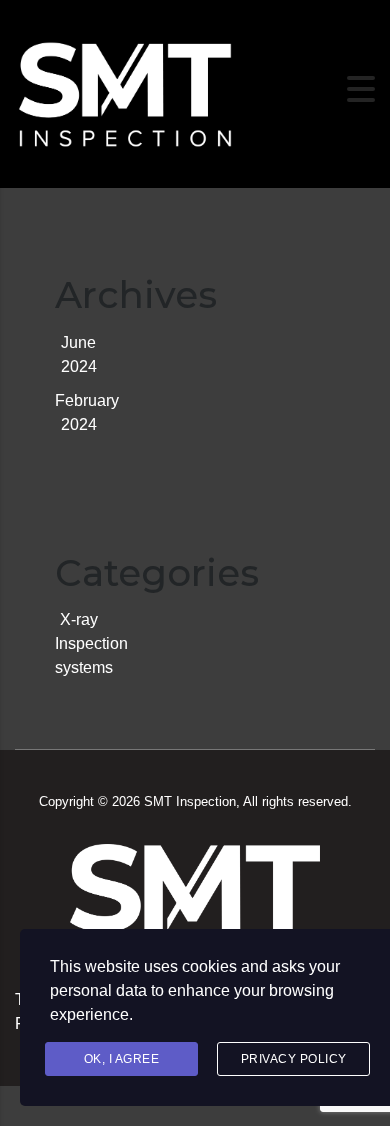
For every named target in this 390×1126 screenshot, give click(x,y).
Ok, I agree (122, 1059)
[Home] (125, 87)
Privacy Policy (294, 1059)
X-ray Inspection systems (91, 643)
